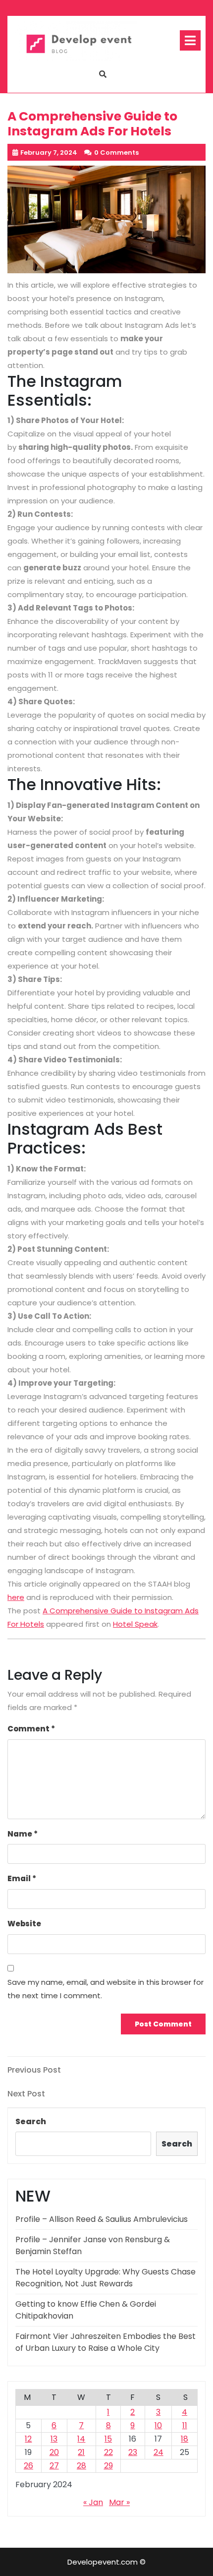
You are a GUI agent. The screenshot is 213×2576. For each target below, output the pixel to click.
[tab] (190, 40)
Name (23, 1834)
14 (81, 2439)
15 (108, 2439)
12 (28, 2439)
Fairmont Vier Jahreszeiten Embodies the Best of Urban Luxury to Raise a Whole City (106, 2342)
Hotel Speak (135, 1624)
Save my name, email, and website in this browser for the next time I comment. (106, 1989)
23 (133, 2452)
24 (159, 2452)
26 (28, 2466)
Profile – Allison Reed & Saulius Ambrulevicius (102, 2219)
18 (185, 2439)
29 (108, 2466)
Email (22, 1878)
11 (185, 2425)
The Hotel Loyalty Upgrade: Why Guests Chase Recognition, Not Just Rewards (106, 2278)
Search (31, 2121)
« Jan (93, 2502)
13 (54, 2439)
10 (158, 2425)
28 (81, 2466)
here (16, 1597)
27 (54, 2466)
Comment (31, 1729)
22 (108, 2452)
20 (54, 2452)
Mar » (119, 2502)
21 (81, 2452)
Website (24, 1924)
